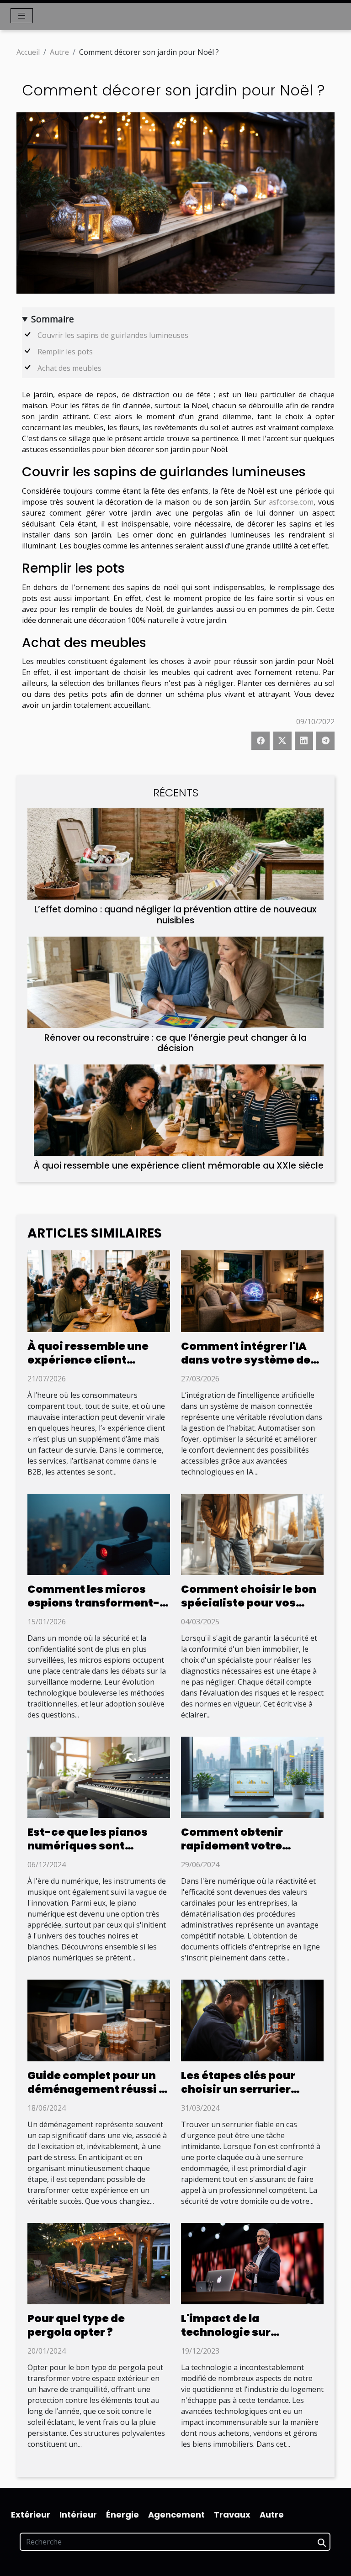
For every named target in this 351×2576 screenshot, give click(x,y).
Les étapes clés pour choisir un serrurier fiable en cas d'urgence (246, 2089)
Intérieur (78, 2515)
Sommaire (53, 319)
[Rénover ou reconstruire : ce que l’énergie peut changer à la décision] (175, 982)
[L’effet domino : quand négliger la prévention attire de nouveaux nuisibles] (175, 854)
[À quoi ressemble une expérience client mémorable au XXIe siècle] (179, 1110)
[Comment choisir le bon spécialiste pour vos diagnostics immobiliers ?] (252, 1533)
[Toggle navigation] (22, 16)
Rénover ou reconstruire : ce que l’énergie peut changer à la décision (175, 1043)
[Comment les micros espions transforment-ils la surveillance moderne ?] (99, 1533)
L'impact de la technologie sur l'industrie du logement (247, 2332)
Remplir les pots (65, 352)
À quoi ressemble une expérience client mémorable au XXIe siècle (179, 1166)
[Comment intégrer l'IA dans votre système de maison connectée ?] (252, 1291)
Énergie (122, 2515)
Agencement (176, 2515)
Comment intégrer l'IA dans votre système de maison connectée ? (246, 1360)
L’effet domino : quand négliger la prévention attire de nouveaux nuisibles (175, 915)
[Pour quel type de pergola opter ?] (99, 2263)
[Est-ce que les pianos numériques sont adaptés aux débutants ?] (99, 1776)
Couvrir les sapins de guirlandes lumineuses (113, 335)
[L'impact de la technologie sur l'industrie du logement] (252, 2263)
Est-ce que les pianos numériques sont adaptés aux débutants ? (98, 1846)
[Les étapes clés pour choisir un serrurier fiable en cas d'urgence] (252, 2020)
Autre (59, 52)
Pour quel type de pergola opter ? (76, 2325)
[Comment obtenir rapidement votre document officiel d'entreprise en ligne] (252, 1776)
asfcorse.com (291, 502)
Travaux (232, 2515)
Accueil (28, 52)
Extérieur (31, 2515)
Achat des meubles (69, 368)
